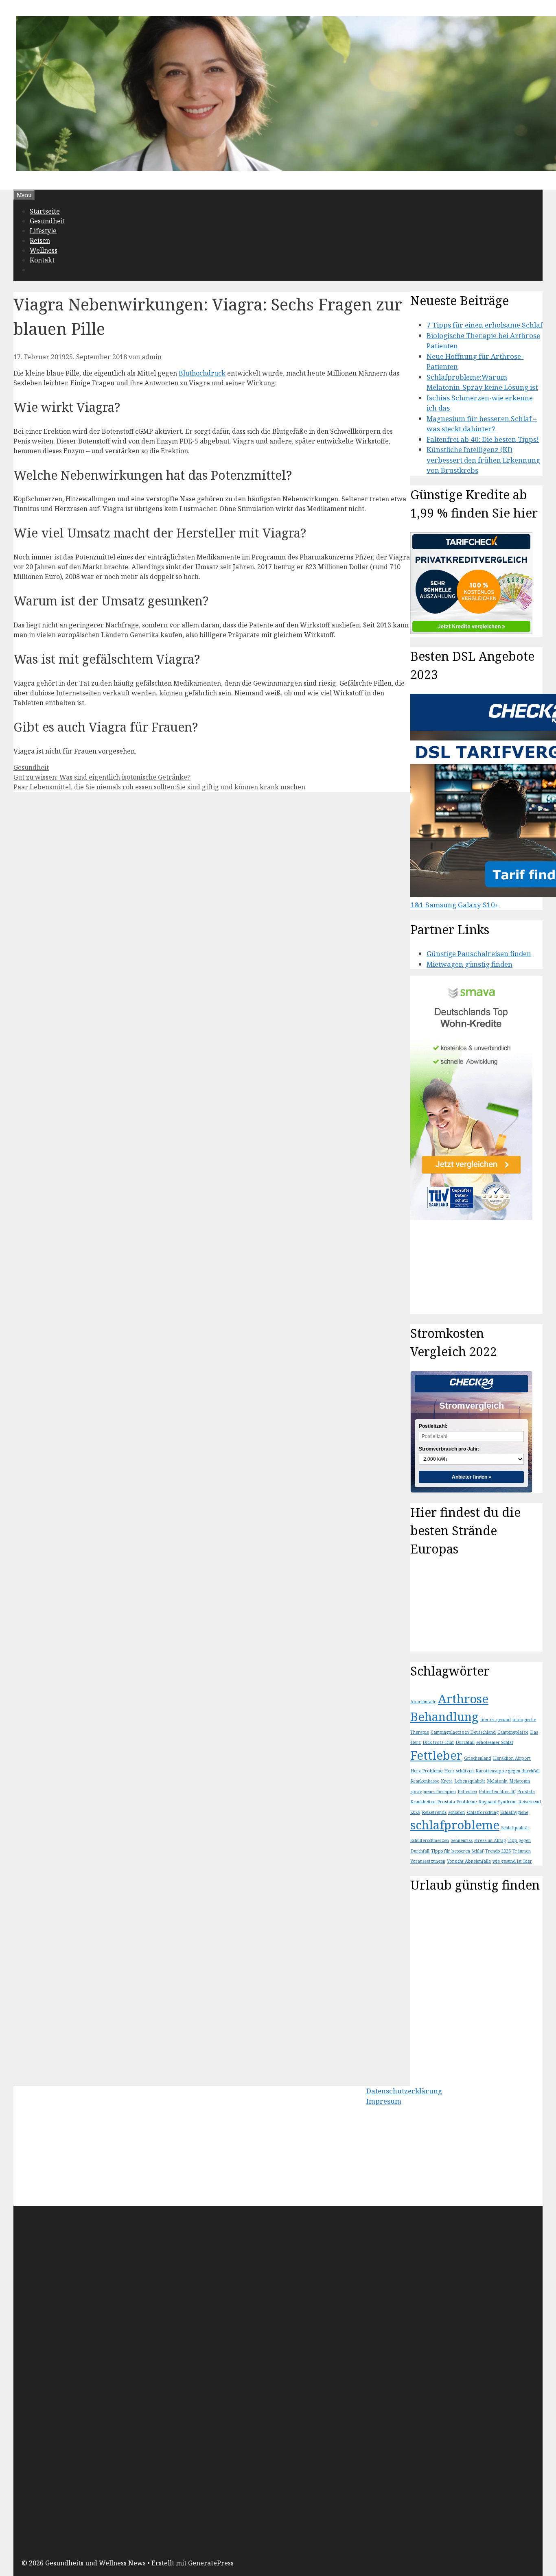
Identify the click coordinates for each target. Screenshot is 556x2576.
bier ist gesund (496, 1720)
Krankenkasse (425, 1781)
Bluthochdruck (202, 373)
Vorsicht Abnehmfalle (469, 1861)
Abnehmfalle (423, 1702)
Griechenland (478, 1758)
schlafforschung (483, 1812)
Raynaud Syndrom (497, 1802)
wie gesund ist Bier (512, 1861)
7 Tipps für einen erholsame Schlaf (485, 325)
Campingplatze (513, 1732)
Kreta (447, 1781)
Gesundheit (47, 221)
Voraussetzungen (428, 1861)
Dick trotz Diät (438, 1742)
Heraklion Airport (512, 1758)
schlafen (456, 1812)
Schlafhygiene (514, 1812)
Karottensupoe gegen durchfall (508, 1771)
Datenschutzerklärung (404, 2091)
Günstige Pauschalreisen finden (479, 954)
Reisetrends (434, 1812)
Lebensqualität (470, 1781)
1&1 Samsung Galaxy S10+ (454, 905)
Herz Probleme (426, 1771)
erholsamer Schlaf (495, 1742)
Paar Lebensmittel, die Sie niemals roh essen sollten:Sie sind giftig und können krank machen (159, 787)
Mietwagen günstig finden (470, 964)
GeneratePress (211, 2563)
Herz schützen (459, 1771)
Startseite (45, 211)
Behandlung (444, 1717)
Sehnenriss (462, 1840)
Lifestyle (43, 231)
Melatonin (497, 1781)
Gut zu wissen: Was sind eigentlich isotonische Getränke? (102, 777)
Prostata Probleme (457, 1802)
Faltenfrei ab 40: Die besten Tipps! (483, 439)
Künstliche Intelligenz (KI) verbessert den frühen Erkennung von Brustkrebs (483, 460)
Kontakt (42, 260)
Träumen (522, 1851)
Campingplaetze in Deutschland (463, 1732)
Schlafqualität (515, 1828)
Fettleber (436, 1755)
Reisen (40, 240)
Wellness (44, 250)
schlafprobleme (455, 1825)
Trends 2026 (498, 1851)
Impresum (384, 2101)
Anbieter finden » (472, 1477)
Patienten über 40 (497, 1792)
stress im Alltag (490, 1840)
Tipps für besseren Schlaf (457, 1851)
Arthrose (463, 1699)
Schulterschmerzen (430, 1840)
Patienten (467, 1792)
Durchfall (465, 1742)
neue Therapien (440, 1792)
